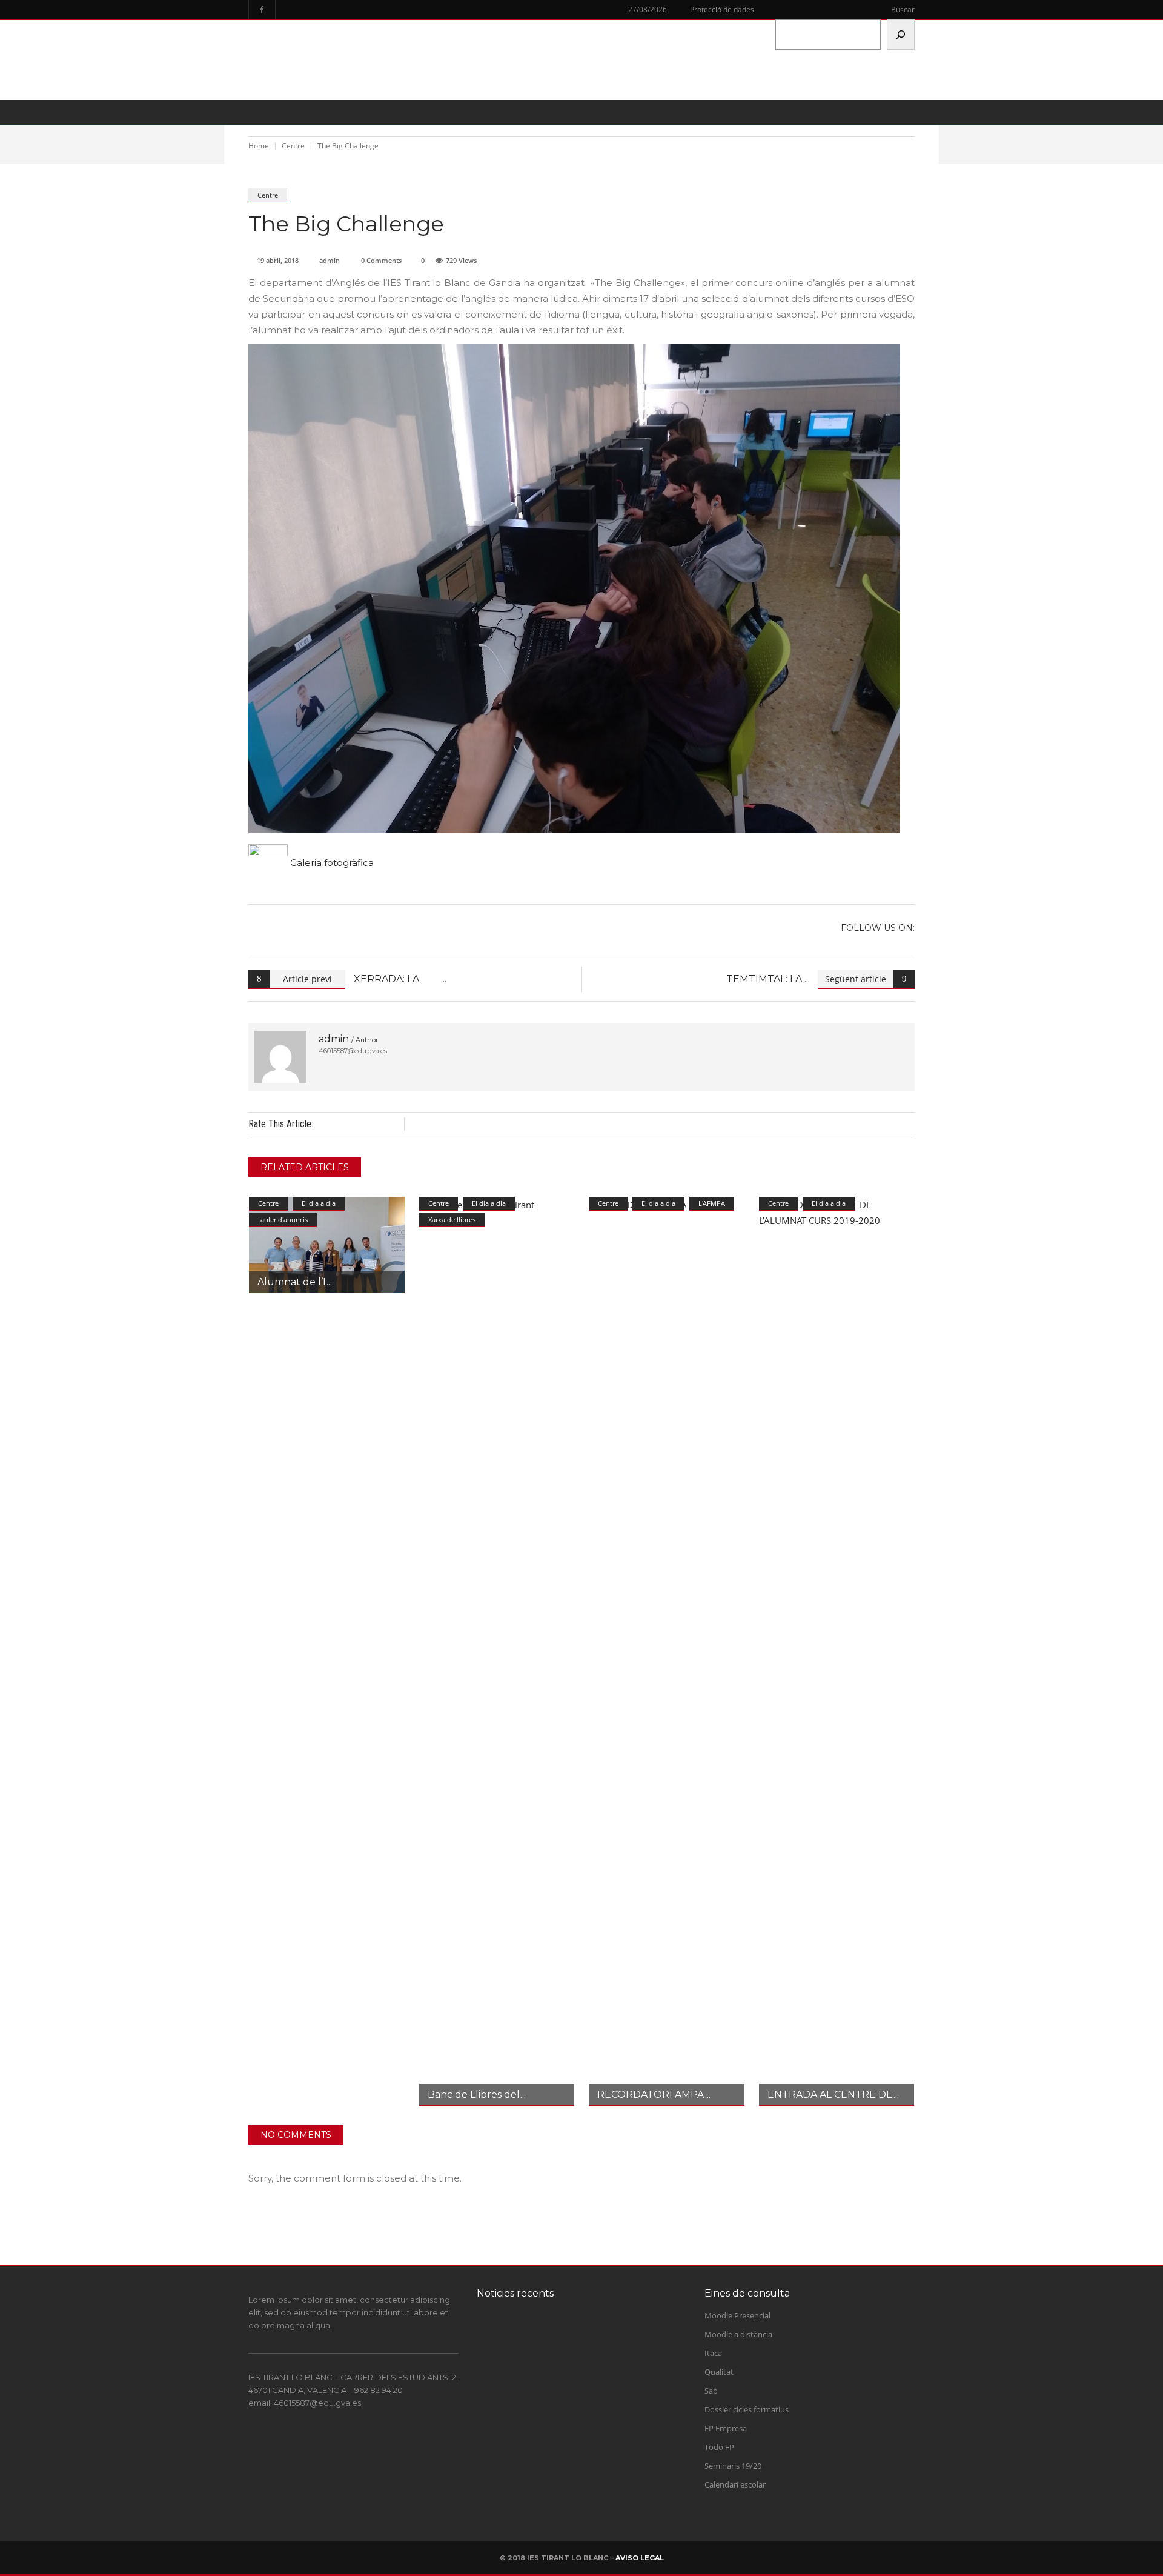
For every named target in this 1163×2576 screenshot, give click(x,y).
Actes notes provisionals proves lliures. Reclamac (601, 2388)
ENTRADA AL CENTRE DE (830, 2095)
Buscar (903, 9)
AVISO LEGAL (640, 2558)
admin (330, 260)
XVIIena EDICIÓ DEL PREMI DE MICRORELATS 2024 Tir (601, 2340)
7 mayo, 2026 (554, 2456)
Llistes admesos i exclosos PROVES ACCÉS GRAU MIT (591, 2437)
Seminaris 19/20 (733, 2466)
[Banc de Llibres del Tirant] (497, 1651)
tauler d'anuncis (283, 1220)
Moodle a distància (738, 2334)
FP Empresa (726, 2428)
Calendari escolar (735, 2484)
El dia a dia (319, 1203)
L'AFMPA (712, 1203)
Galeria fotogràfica (331, 863)
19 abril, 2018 (278, 260)
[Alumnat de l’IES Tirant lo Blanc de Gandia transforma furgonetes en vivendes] (327, 1245)
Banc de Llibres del (474, 2095)
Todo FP (719, 2447)
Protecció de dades (722, 9)
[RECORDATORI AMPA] (667, 1651)
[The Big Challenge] (280, 1057)
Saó (711, 2391)
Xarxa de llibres (452, 1220)
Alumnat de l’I (292, 1282)
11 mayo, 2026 (556, 2408)
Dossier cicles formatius (747, 2409)
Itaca (713, 2353)
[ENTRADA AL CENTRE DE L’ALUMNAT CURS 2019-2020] (837, 1651)
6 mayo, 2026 (554, 2504)
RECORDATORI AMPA (651, 2095)
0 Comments (381, 260)
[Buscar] (901, 35)
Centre (268, 195)
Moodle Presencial (737, 2315)
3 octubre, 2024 (557, 2359)
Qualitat (719, 2372)
